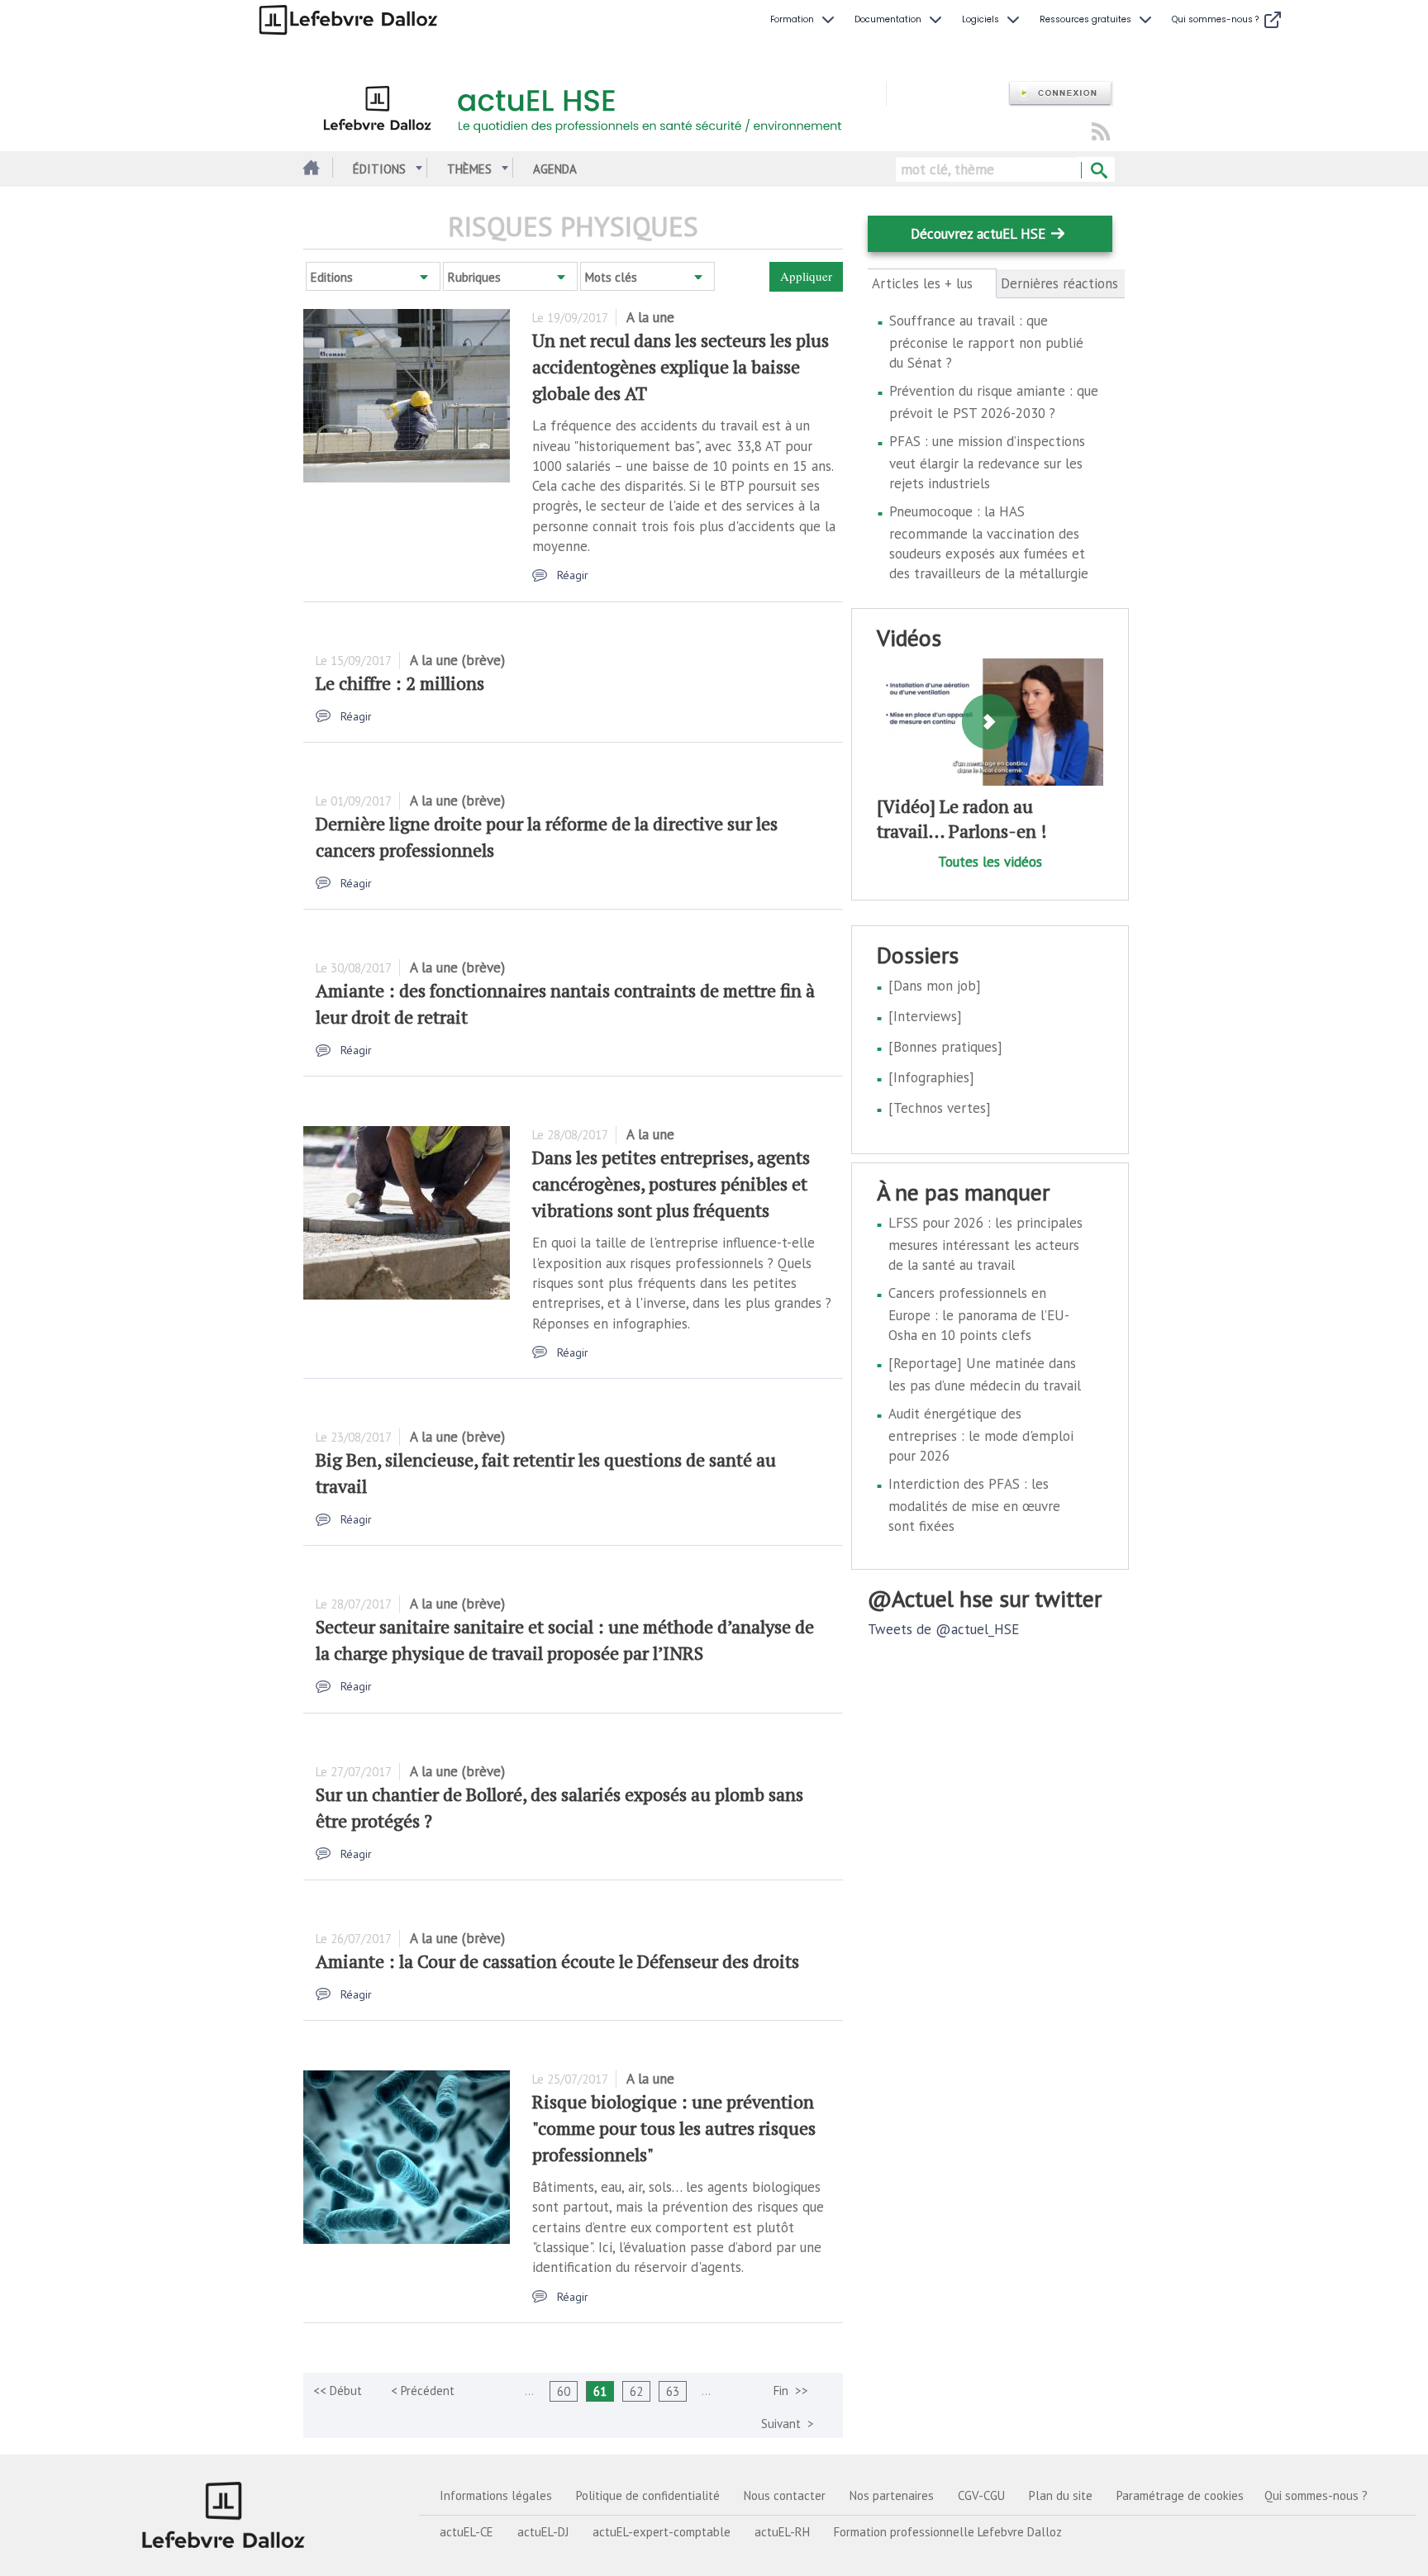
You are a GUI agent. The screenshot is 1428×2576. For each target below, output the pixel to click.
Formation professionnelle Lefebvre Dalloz (948, 2532)
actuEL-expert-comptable (662, 2532)
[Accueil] (595, 106)
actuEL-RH (782, 2532)
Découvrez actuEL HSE (978, 234)
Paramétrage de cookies (1180, 2495)
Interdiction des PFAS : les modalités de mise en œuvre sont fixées (974, 1505)
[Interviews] (925, 1016)
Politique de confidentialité (648, 2495)
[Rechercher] (1098, 171)
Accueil (309, 169)
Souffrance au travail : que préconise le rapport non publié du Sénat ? (986, 342)
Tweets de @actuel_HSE (943, 1629)
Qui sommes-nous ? (1316, 2495)
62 (636, 2391)
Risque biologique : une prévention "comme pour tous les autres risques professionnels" (674, 2128)
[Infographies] (931, 1077)
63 (673, 2391)
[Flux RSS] (1101, 133)
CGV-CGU (981, 2495)
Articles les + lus (932, 284)
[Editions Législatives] (224, 2515)
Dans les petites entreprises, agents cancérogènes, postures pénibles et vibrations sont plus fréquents (671, 1183)
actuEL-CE (466, 2532)
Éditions (379, 169)
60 (564, 2391)
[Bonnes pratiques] (945, 1047)
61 (600, 2391)
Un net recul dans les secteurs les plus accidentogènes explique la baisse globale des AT (681, 366)
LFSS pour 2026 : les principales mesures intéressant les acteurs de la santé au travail (985, 1244)
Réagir (573, 575)
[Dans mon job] (935, 986)
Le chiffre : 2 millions (400, 683)
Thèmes (469, 169)
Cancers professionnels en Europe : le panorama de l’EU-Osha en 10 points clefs (979, 1314)
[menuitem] (804, 20)
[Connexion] (1060, 94)
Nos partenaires (892, 2495)
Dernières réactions (1059, 283)
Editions (332, 277)
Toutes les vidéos (990, 862)
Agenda (555, 169)
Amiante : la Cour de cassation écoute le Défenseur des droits (557, 1961)
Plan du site (1061, 2495)
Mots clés (611, 277)
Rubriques (474, 277)
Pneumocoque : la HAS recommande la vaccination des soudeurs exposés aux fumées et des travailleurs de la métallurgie (989, 542)
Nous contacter (785, 2495)
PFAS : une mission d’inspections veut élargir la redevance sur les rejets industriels (987, 462)
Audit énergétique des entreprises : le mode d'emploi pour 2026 (981, 1435)
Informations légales (496, 2495)
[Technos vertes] (940, 1108)
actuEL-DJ (543, 2532)
